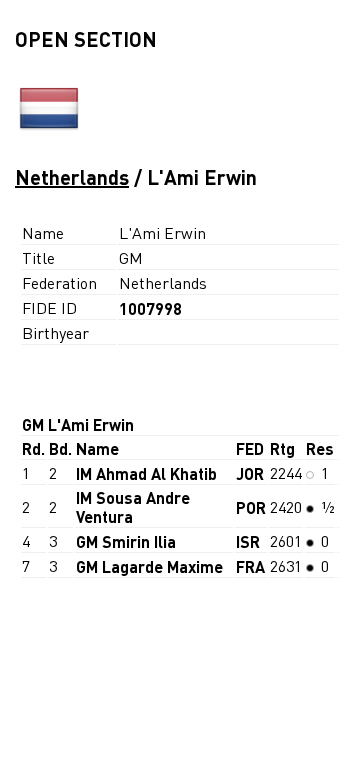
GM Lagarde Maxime (149, 566)
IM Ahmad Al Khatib (146, 473)
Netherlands (72, 177)
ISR (248, 541)
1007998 (150, 308)
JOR (250, 473)
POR (251, 507)
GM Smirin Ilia (126, 541)
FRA (250, 566)
